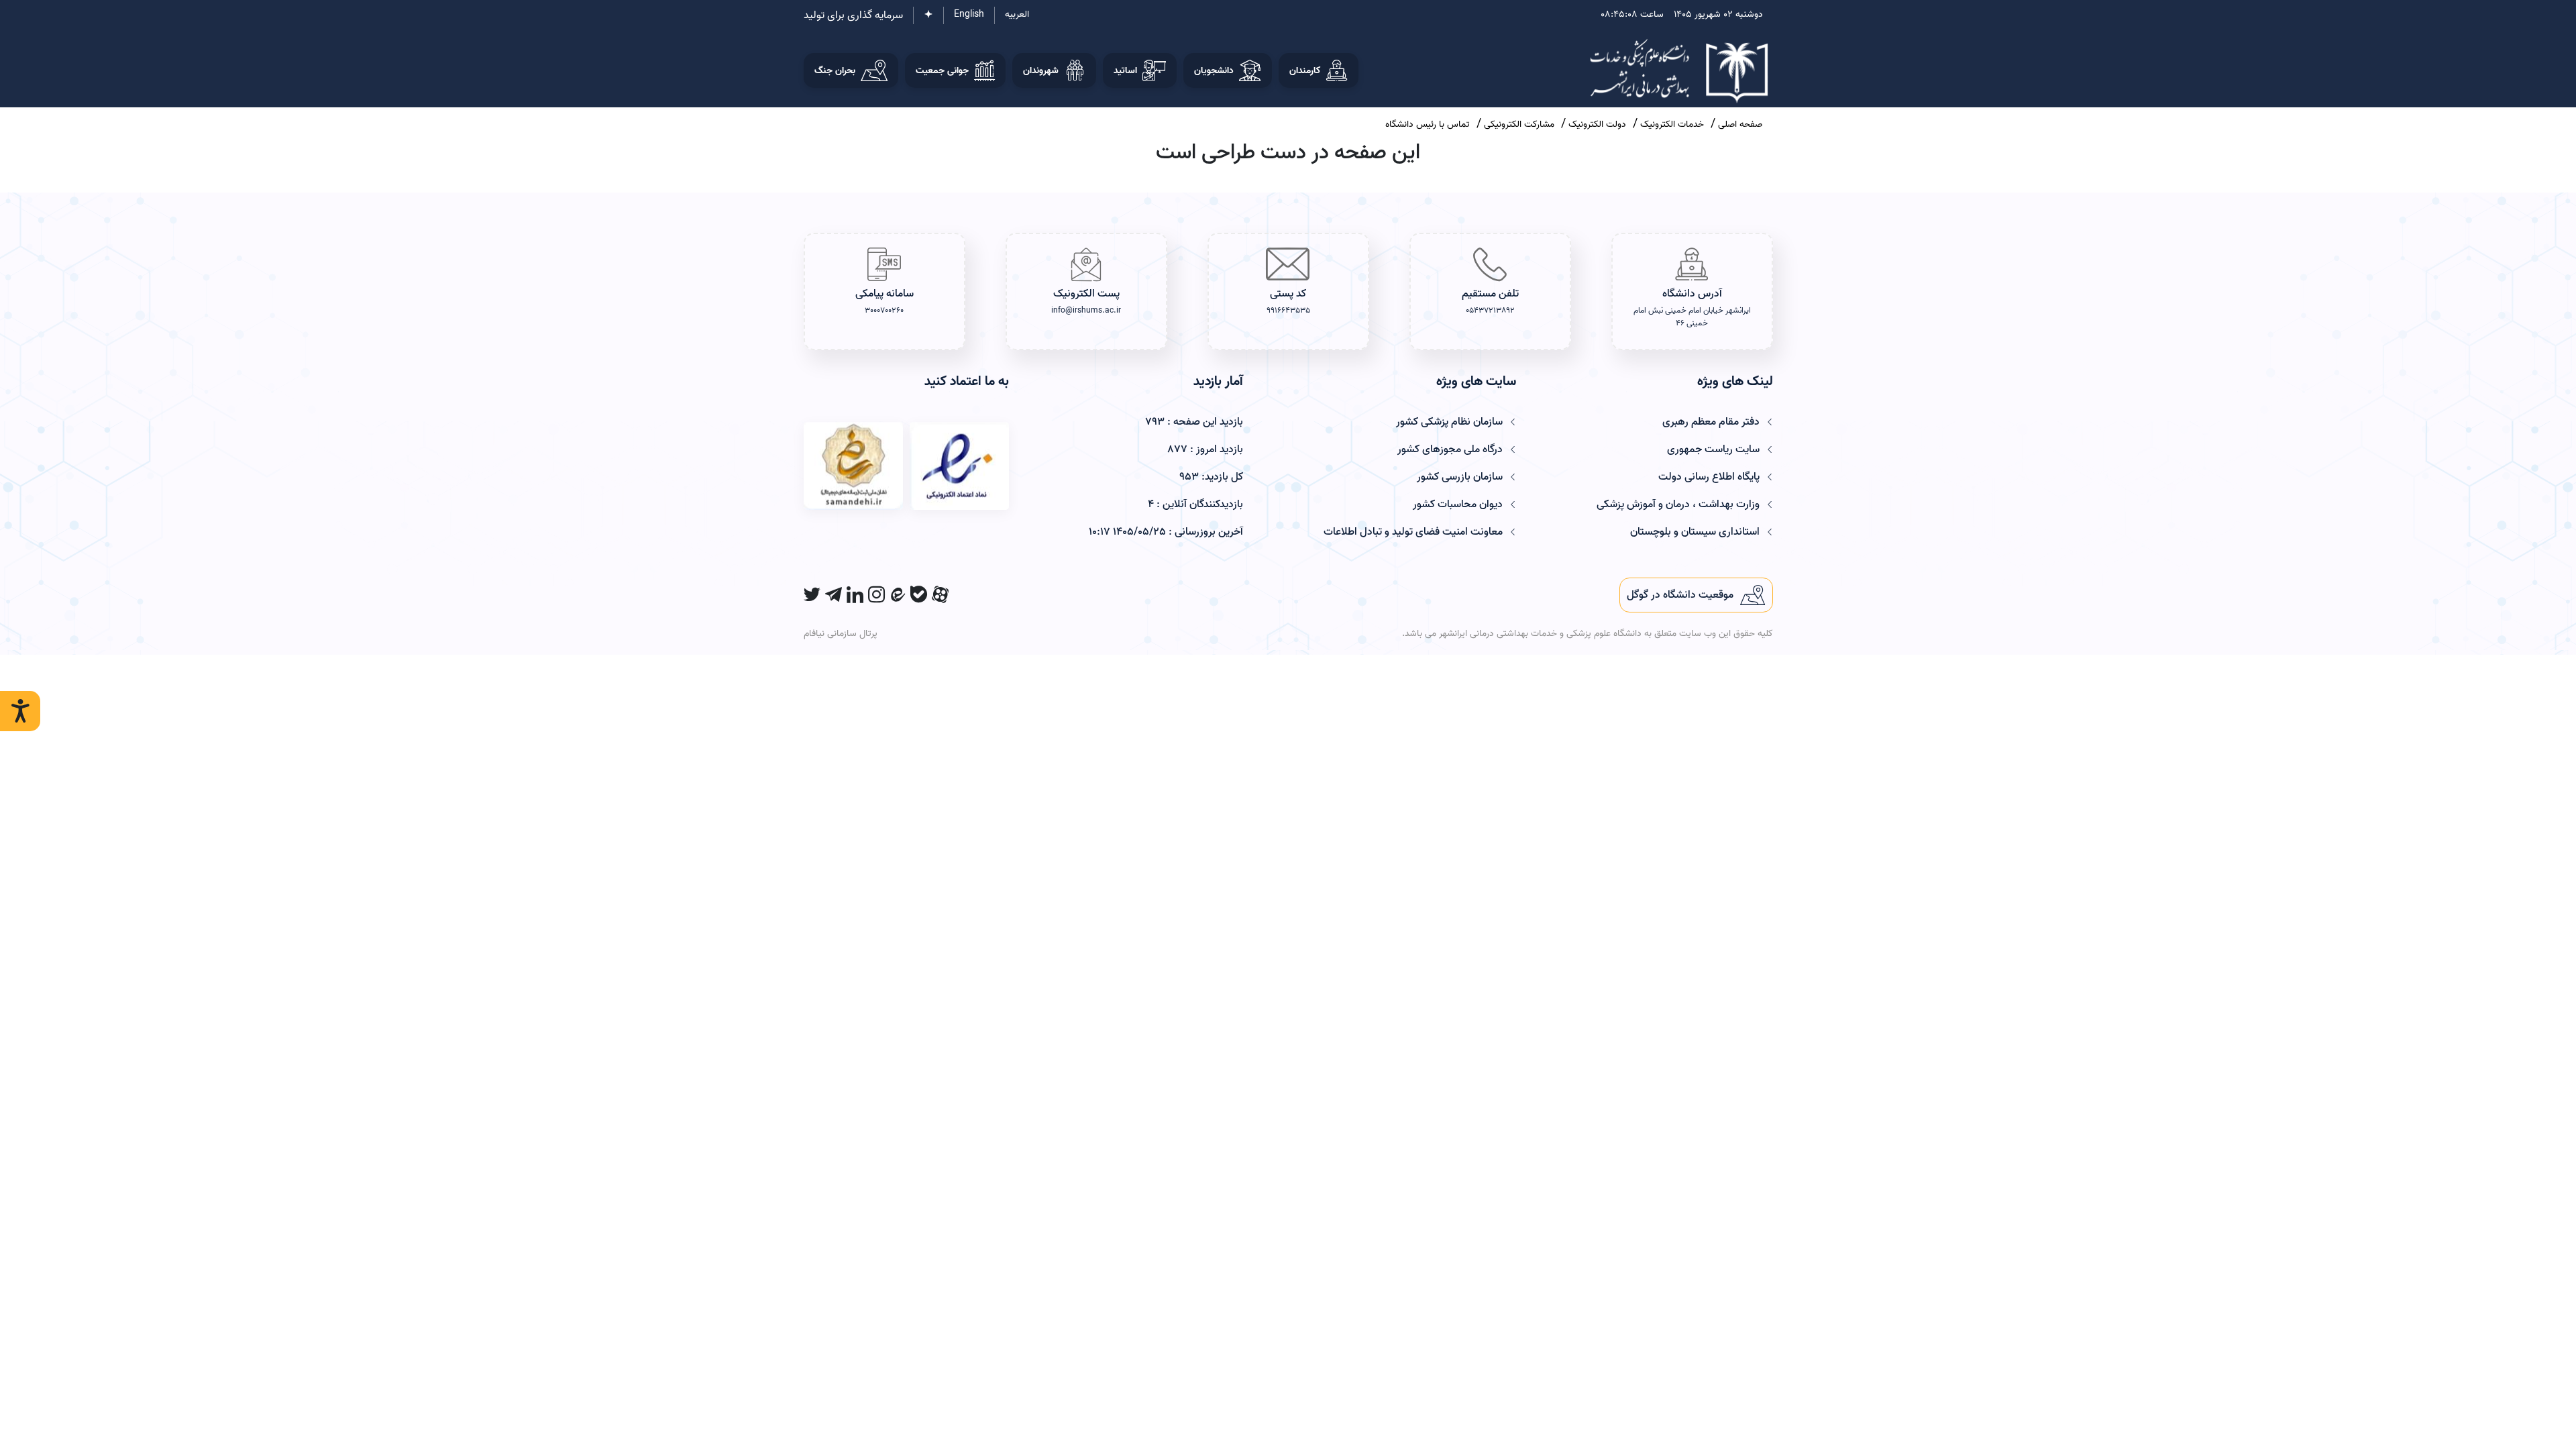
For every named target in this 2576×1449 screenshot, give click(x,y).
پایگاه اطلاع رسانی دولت (1709, 477)
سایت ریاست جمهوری (1713, 449)
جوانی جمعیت (942, 71)
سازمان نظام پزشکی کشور (1449, 422)
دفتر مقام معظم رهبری (1711, 422)
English (969, 14)
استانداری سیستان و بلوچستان (1695, 532)
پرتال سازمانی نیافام (841, 634)
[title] (1696, 595)
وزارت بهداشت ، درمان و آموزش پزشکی (1678, 504)
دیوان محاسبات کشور (1458, 504)
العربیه (1017, 14)
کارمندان (1305, 71)
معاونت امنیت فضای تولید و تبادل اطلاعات (1413, 532)
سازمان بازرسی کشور (1460, 477)
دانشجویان (1214, 71)
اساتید (1125, 71)
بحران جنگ (835, 71)
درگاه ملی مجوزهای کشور (1450, 449)
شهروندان (1041, 71)
